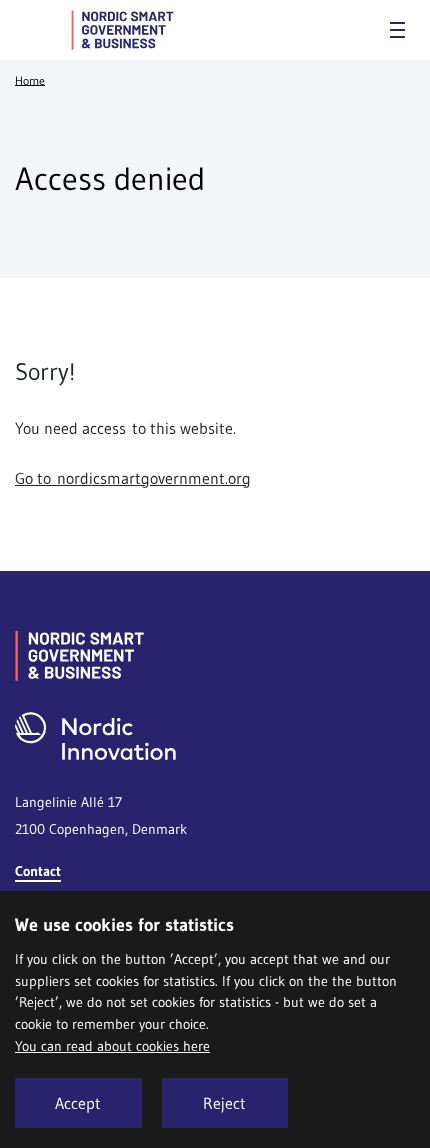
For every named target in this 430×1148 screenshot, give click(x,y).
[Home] (122, 30)
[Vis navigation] (397, 30)
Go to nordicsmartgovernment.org (133, 478)
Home (30, 79)
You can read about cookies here (112, 1046)
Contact (38, 871)
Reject (224, 1103)
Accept (78, 1103)
